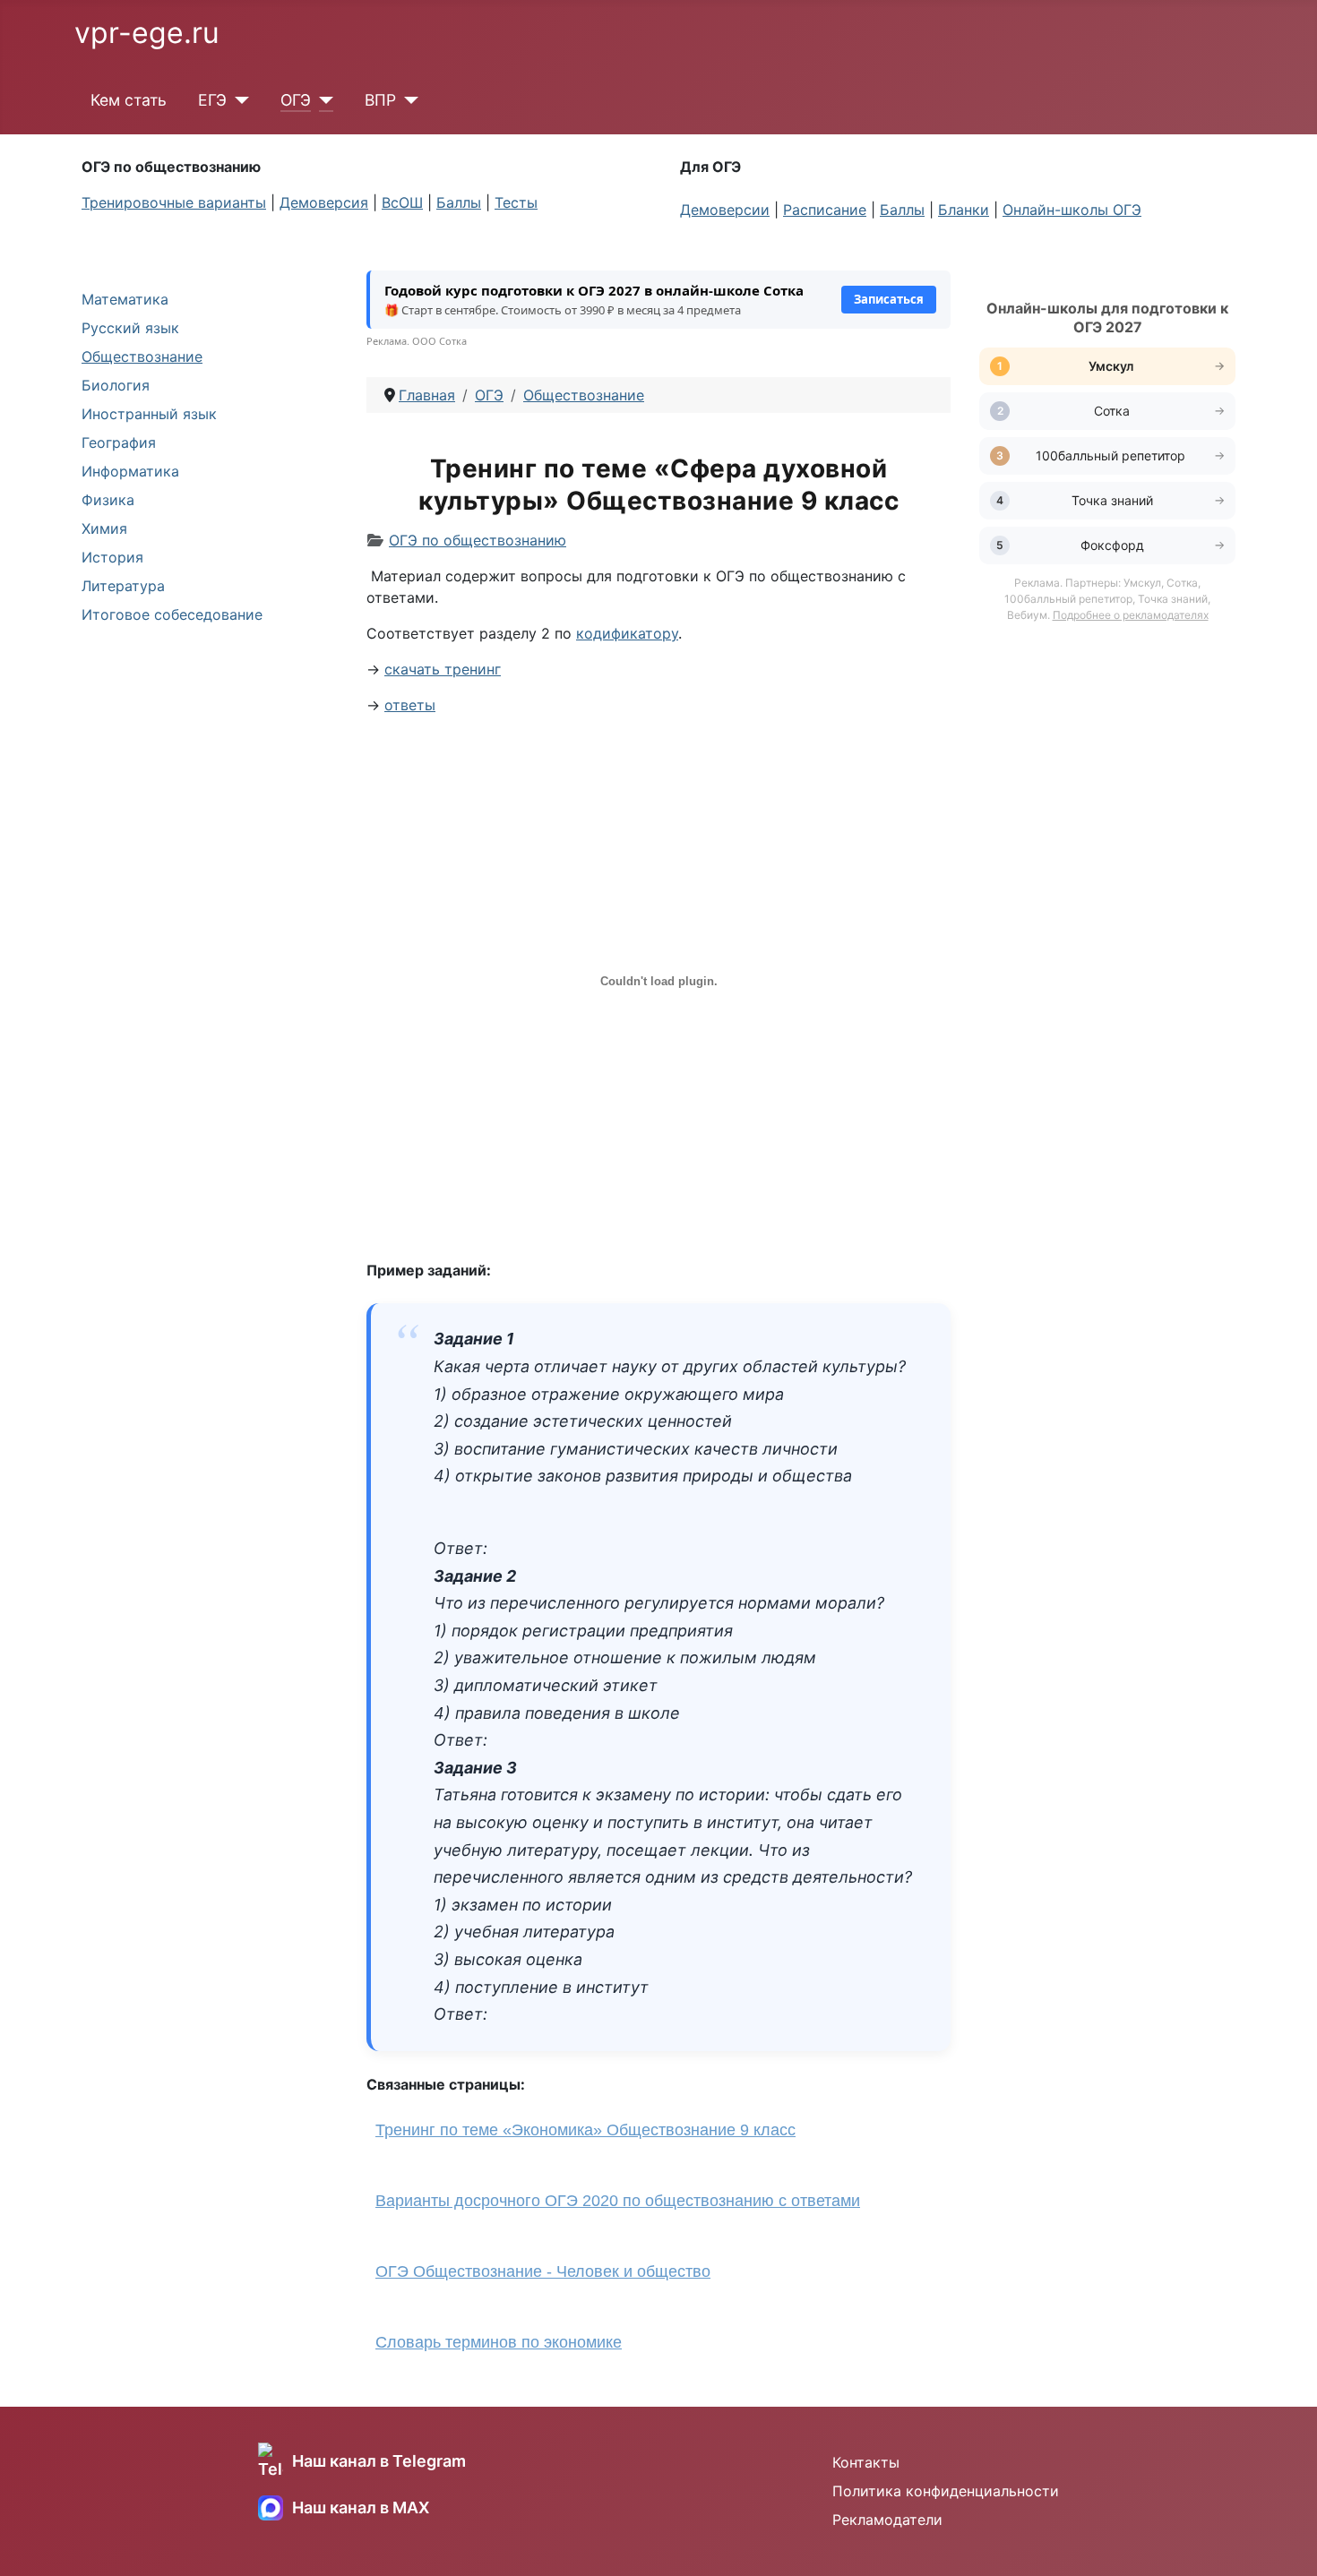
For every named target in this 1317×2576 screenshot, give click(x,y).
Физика (108, 500)
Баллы (459, 202)
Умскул (1112, 366)
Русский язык (130, 328)
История (112, 557)
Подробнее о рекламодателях (1131, 615)
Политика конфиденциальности (946, 2491)
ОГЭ (296, 100)
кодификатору (627, 633)
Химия (104, 528)
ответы (410, 705)
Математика (125, 299)
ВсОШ (402, 202)
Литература (123, 586)
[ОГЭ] (322, 100)
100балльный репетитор (1112, 455)
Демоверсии (725, 210)
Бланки (964, 210)
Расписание (825, 210)
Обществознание (142, 356)
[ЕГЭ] (238, 100)
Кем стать (129, 100)
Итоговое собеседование (172, 614)
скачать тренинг (443, 669)
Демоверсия (324, 202)
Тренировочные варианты (174, 202)
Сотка (1112, 411)
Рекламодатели (887, 2520)
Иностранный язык (149, 414)
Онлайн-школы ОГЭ (1072, 210)
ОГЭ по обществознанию (478, 540)
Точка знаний (1112, 500)
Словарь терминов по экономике (499, 2342)
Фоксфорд (1112, 545)
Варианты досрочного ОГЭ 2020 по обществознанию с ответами (618, 2201)
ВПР (380, 100)
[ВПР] (407, 100)
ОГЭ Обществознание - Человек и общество (543, 2271)
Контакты (866, 2462)
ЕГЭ (212, 100)
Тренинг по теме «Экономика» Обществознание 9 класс (585, 2130)
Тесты (516, 202)
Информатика (130, 471)
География (119, 442)
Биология (116, 385)
